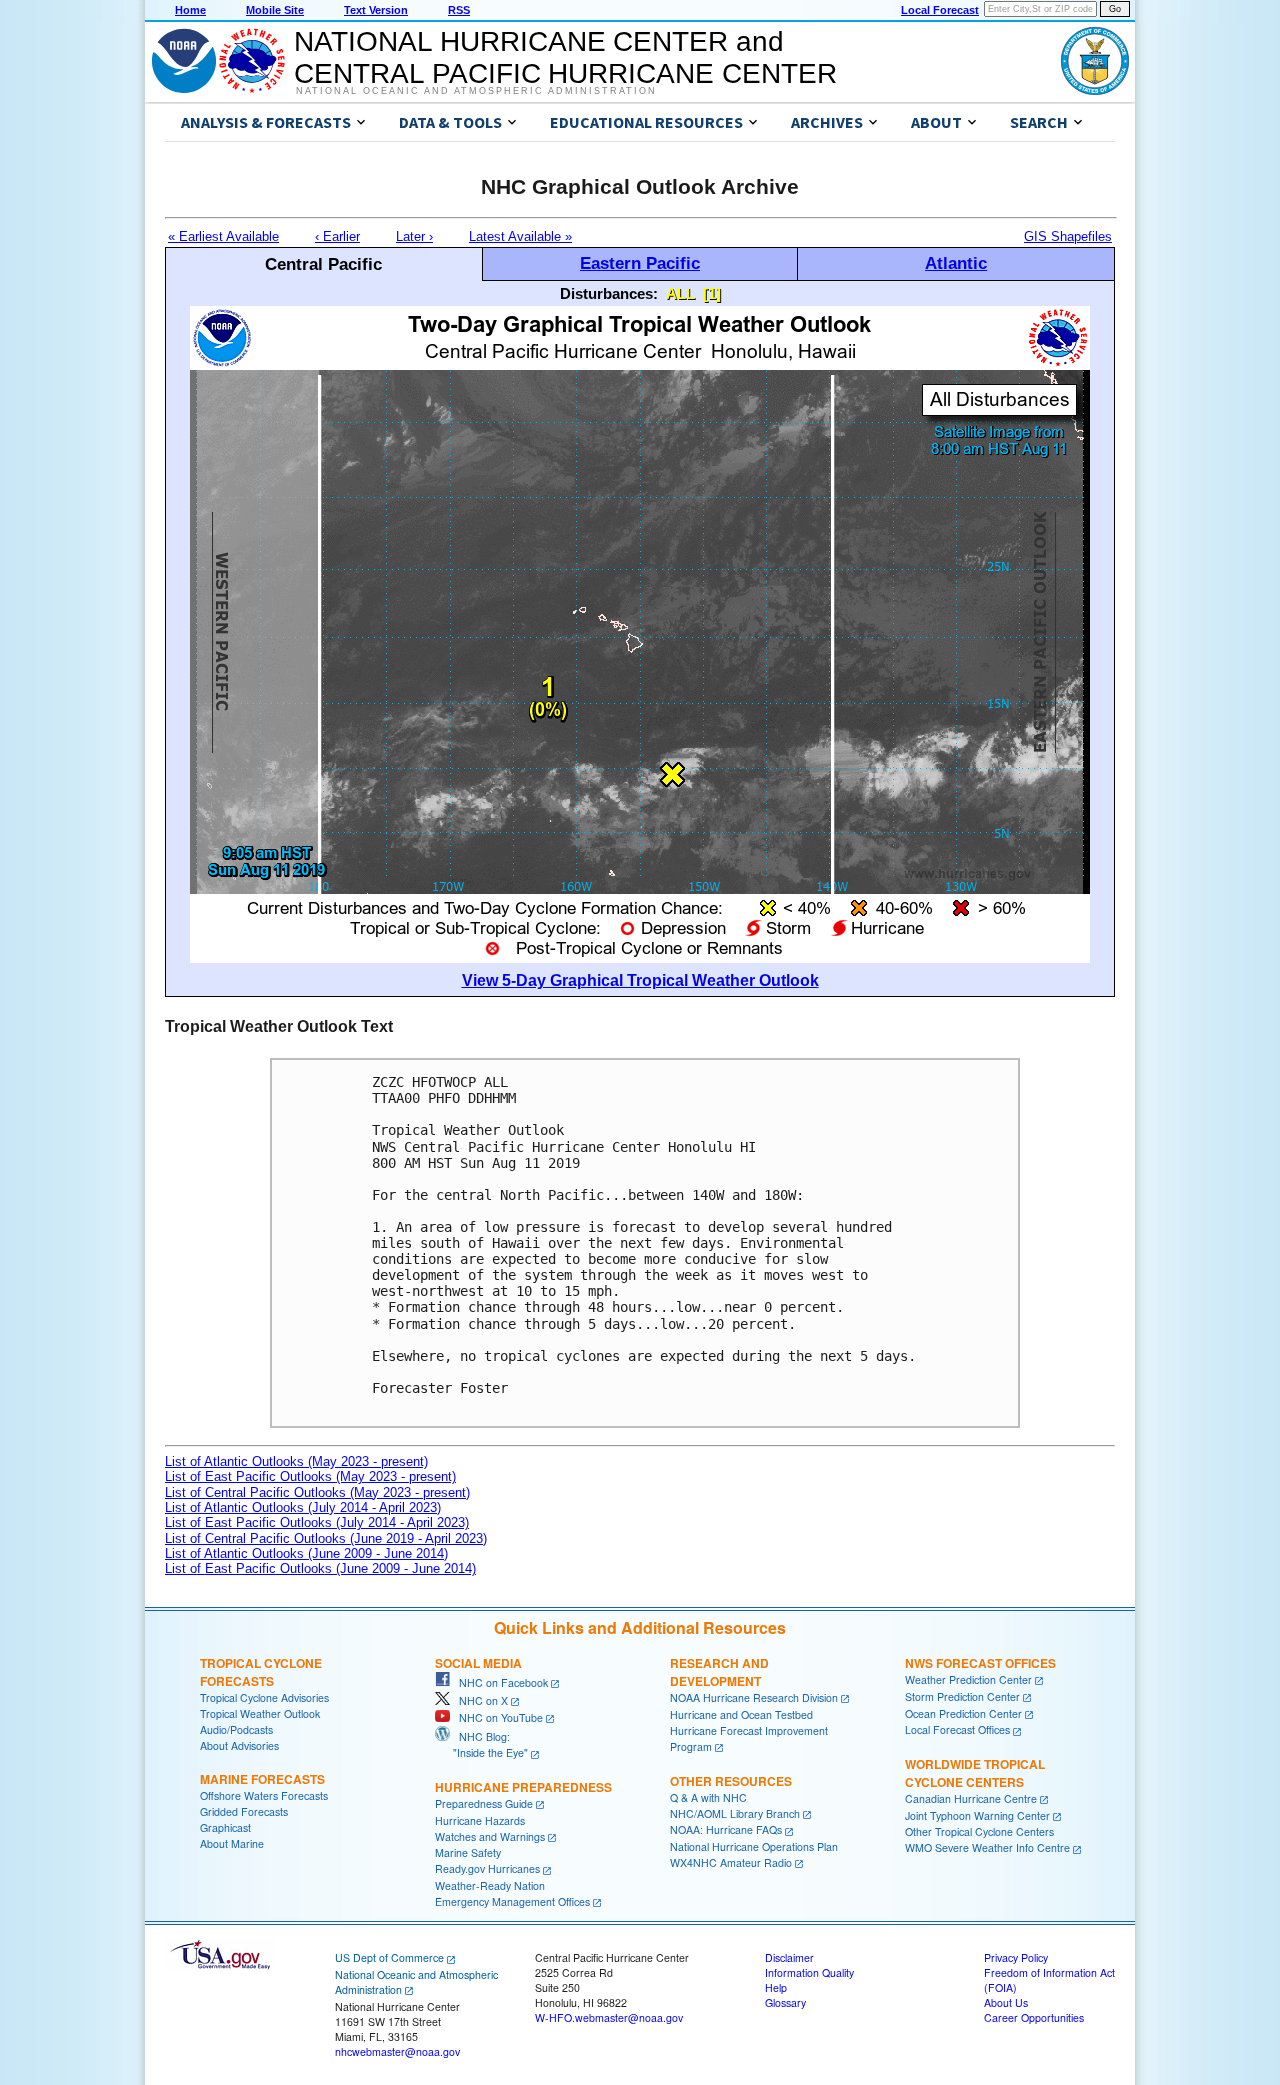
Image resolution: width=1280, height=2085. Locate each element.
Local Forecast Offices (957, 1729)
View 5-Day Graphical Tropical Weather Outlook (640, 980)
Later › (414, 236)
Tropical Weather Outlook (260, 1713)
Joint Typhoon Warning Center (977, 1815)
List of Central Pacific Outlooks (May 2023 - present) (317, 1492)
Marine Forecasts (262, 1779)
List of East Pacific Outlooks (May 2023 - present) (310, 1476)
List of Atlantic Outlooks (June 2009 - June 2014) (306, 1553)
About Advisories (239, 1745)
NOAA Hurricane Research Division (754, 1697)
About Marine (232, 1843)
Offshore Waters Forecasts (264, 1795)
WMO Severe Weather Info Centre (987, 1847)
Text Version (376, 10)
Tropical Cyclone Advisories (264, 1697)
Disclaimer (789, 1957)
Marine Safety (468, 1852)
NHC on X (479, 1700)
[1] (712, 293)
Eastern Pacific (640, 263)
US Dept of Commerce (389, 1957)
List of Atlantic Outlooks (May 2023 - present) (296, 1461)
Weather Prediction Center (968, 1679)
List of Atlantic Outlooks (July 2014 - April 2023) (303, 1507)
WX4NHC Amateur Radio (731, 1862)
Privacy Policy (1016, 1957)
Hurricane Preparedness (523, 1787)
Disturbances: (609, 293)
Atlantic (956, 263)
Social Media (478, 1663)
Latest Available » (520, 236)
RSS (459, 10)
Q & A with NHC (708, 1797)
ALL (680, 293)
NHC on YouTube (496, 1717)
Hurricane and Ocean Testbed (741, 1714)
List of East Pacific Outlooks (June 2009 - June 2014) (320, 1568)
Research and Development (719, 1672)
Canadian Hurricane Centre (971, 1798)
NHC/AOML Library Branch (735, 1813)
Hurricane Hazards (480, 1820)
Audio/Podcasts (236, 1729)
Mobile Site (275, 10)
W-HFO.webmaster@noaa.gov (609, 2017)
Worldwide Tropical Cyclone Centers (975, 1773)
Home (190, 10)
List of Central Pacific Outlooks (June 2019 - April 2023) (326, 1538)
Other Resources (731, 1781)
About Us (1006, 2002)
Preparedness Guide (484, 1803)
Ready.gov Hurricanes (487, 1868)
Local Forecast (940, 10)
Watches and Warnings (490, 1836)
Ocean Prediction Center (963, 1713)
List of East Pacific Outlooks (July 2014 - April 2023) (317, 1522)
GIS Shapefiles (1068, 236)
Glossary (785, 2002)
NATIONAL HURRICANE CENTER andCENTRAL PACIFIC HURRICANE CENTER (565, 57)
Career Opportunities (1034, 2017)
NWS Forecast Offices (980, 1663)
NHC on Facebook (499, 1682)
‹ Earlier (337, 236)
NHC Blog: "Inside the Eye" (481, 1744)
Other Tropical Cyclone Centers (979, 1831)
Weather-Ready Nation (490, 1885)
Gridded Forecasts (244, 1811)
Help (776, 1987)
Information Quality (809, 1972)
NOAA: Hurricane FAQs (726, 1829)
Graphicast (225, 1827)
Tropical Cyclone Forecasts (261, 1672)
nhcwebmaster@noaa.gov (397, 2051)
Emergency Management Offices (512, 1901)
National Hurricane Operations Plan (754, 1846)
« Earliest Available (223, 236)
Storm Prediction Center (962, 1696)
